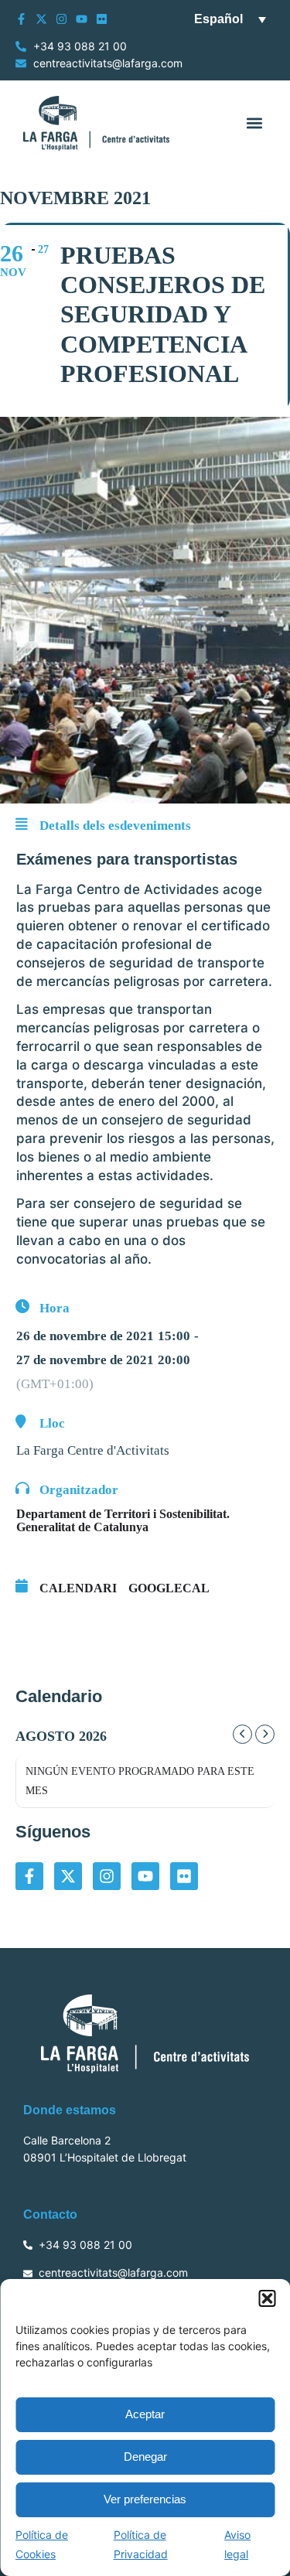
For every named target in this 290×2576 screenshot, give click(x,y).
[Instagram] (61, 19)
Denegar (145, 2457)
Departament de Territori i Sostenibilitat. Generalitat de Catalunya (123, 1520)
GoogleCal (169, 1588)
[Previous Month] (242, 1734)
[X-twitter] (41, 19)
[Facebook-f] (21, 19)
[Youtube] (82, 19)
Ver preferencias (145, 2499)
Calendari (78, 1588)
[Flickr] (102, 19)
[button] (267, 2298)
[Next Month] (265, 1734)
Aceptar (145, 2414)
